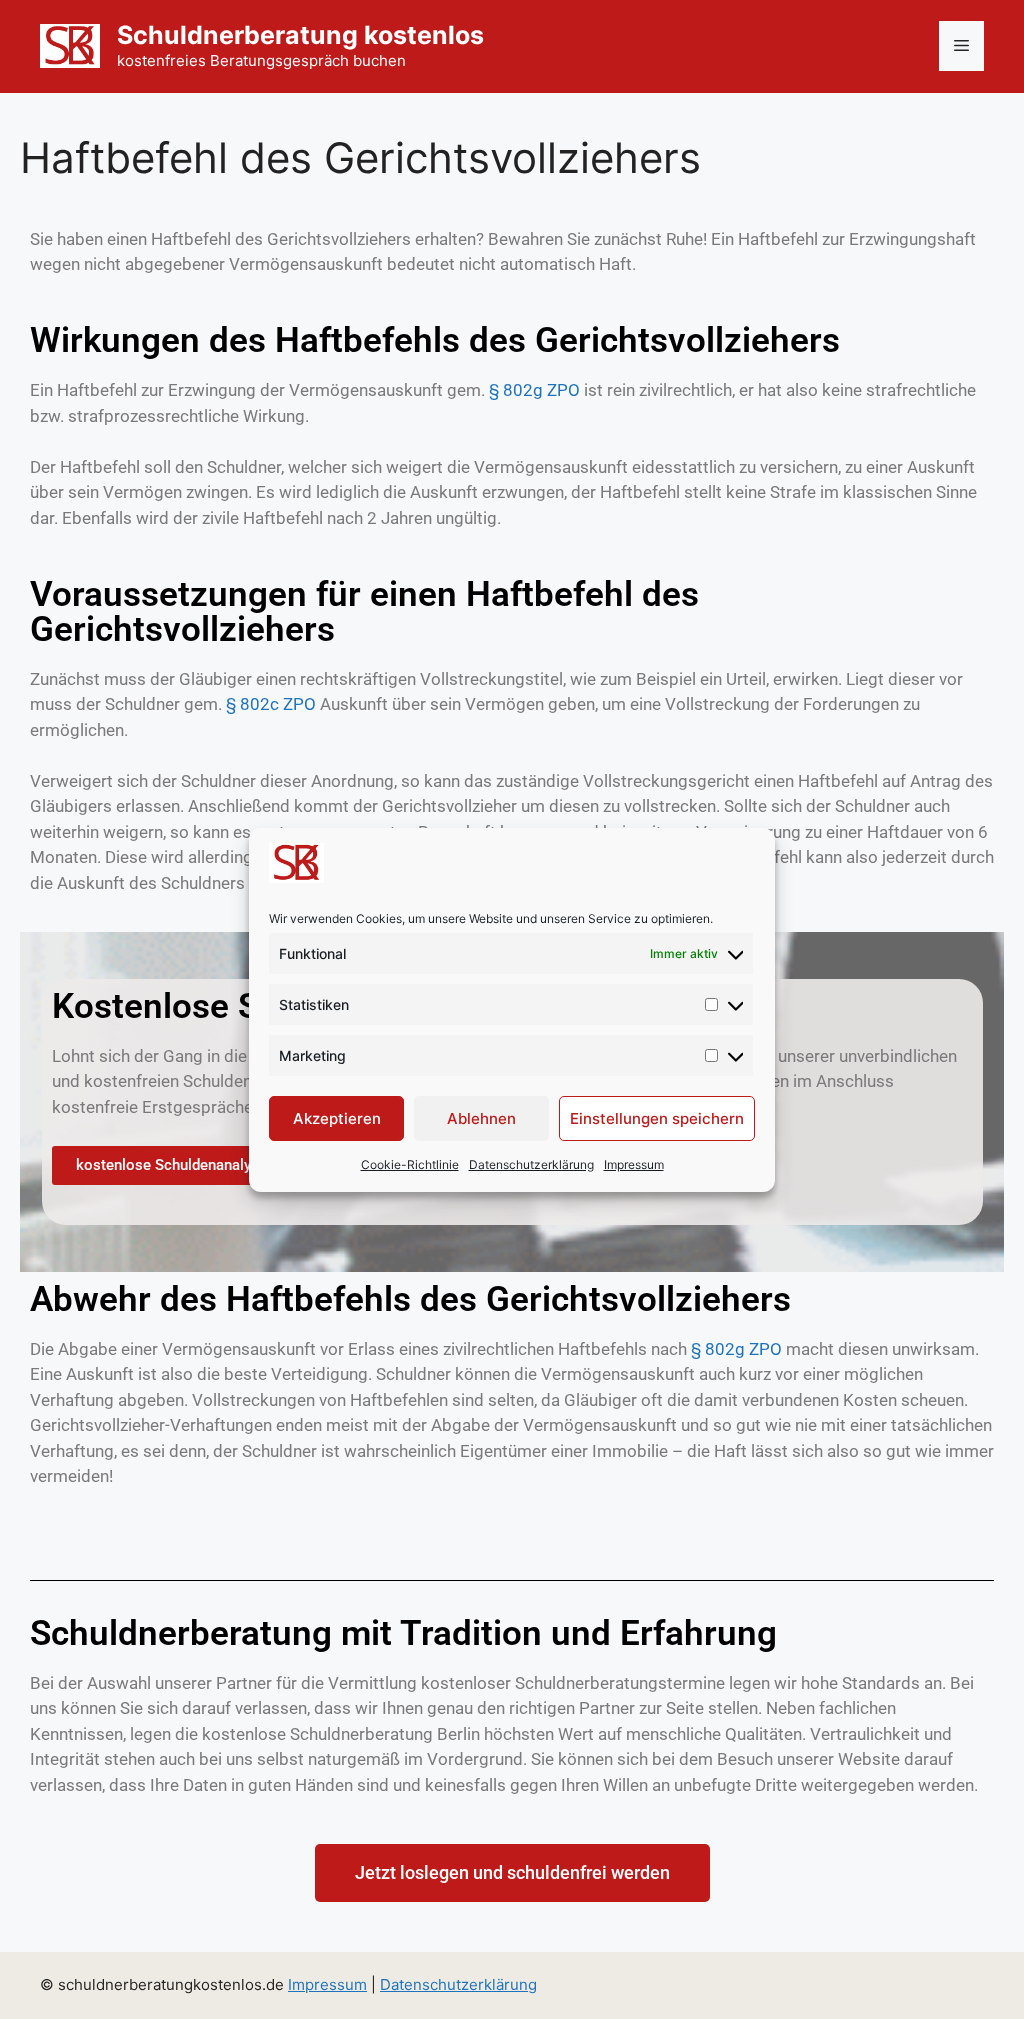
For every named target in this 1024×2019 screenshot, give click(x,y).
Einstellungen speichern (657, 1118)
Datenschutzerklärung (531, 1164)
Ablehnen (481, 1118)
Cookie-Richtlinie (410, 1164)
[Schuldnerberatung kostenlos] (70, 45)
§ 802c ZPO (269, 704)
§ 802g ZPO (534, 390)
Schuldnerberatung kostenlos (300, 35)
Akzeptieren (337, 1118)
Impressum (634, 1164)
